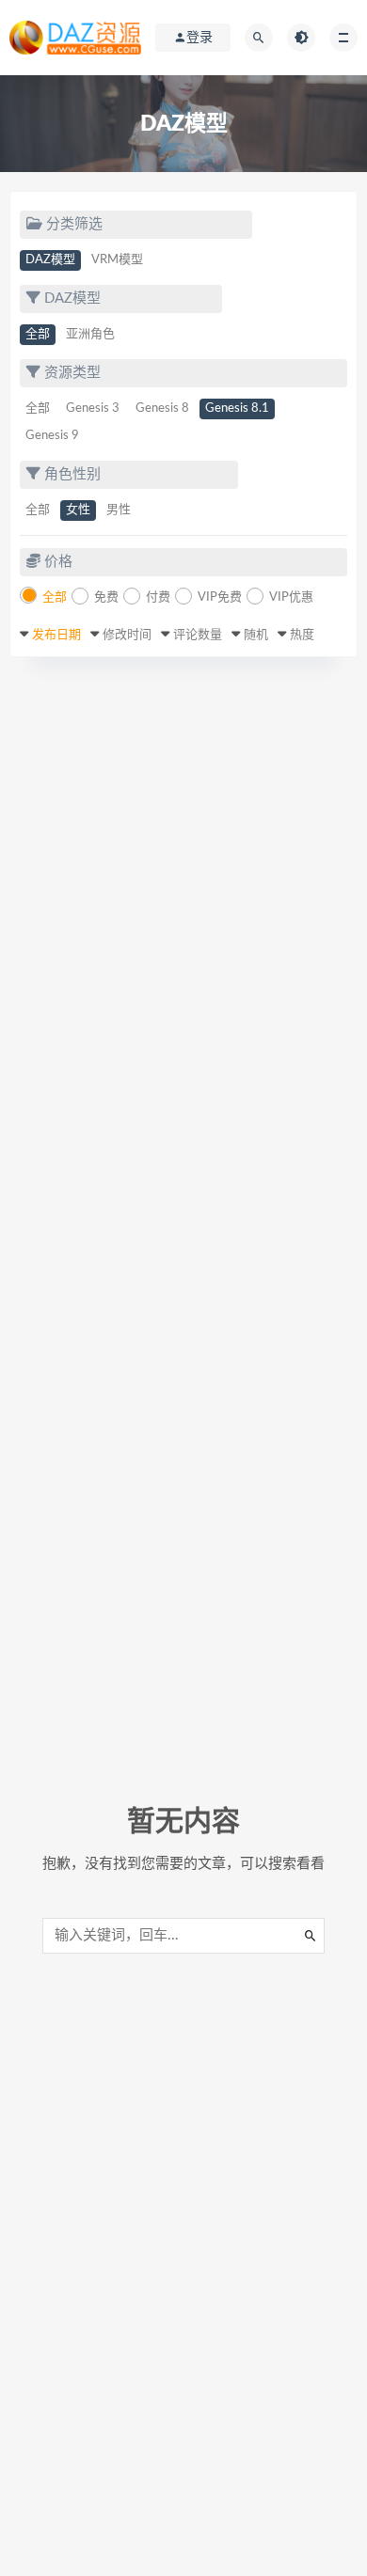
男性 (119, 510)
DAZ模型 (50, 260)
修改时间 (127, 635)
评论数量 (198, 635)
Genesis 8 (162, 408)
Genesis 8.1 (237, 408)
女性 (78, 510)
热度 (302, 635)
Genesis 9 (52, 436)
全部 (38, 334)
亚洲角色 (90, 334)
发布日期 (56, 635)
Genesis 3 (93, 408)
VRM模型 (117, 260)
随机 (256, 635)
